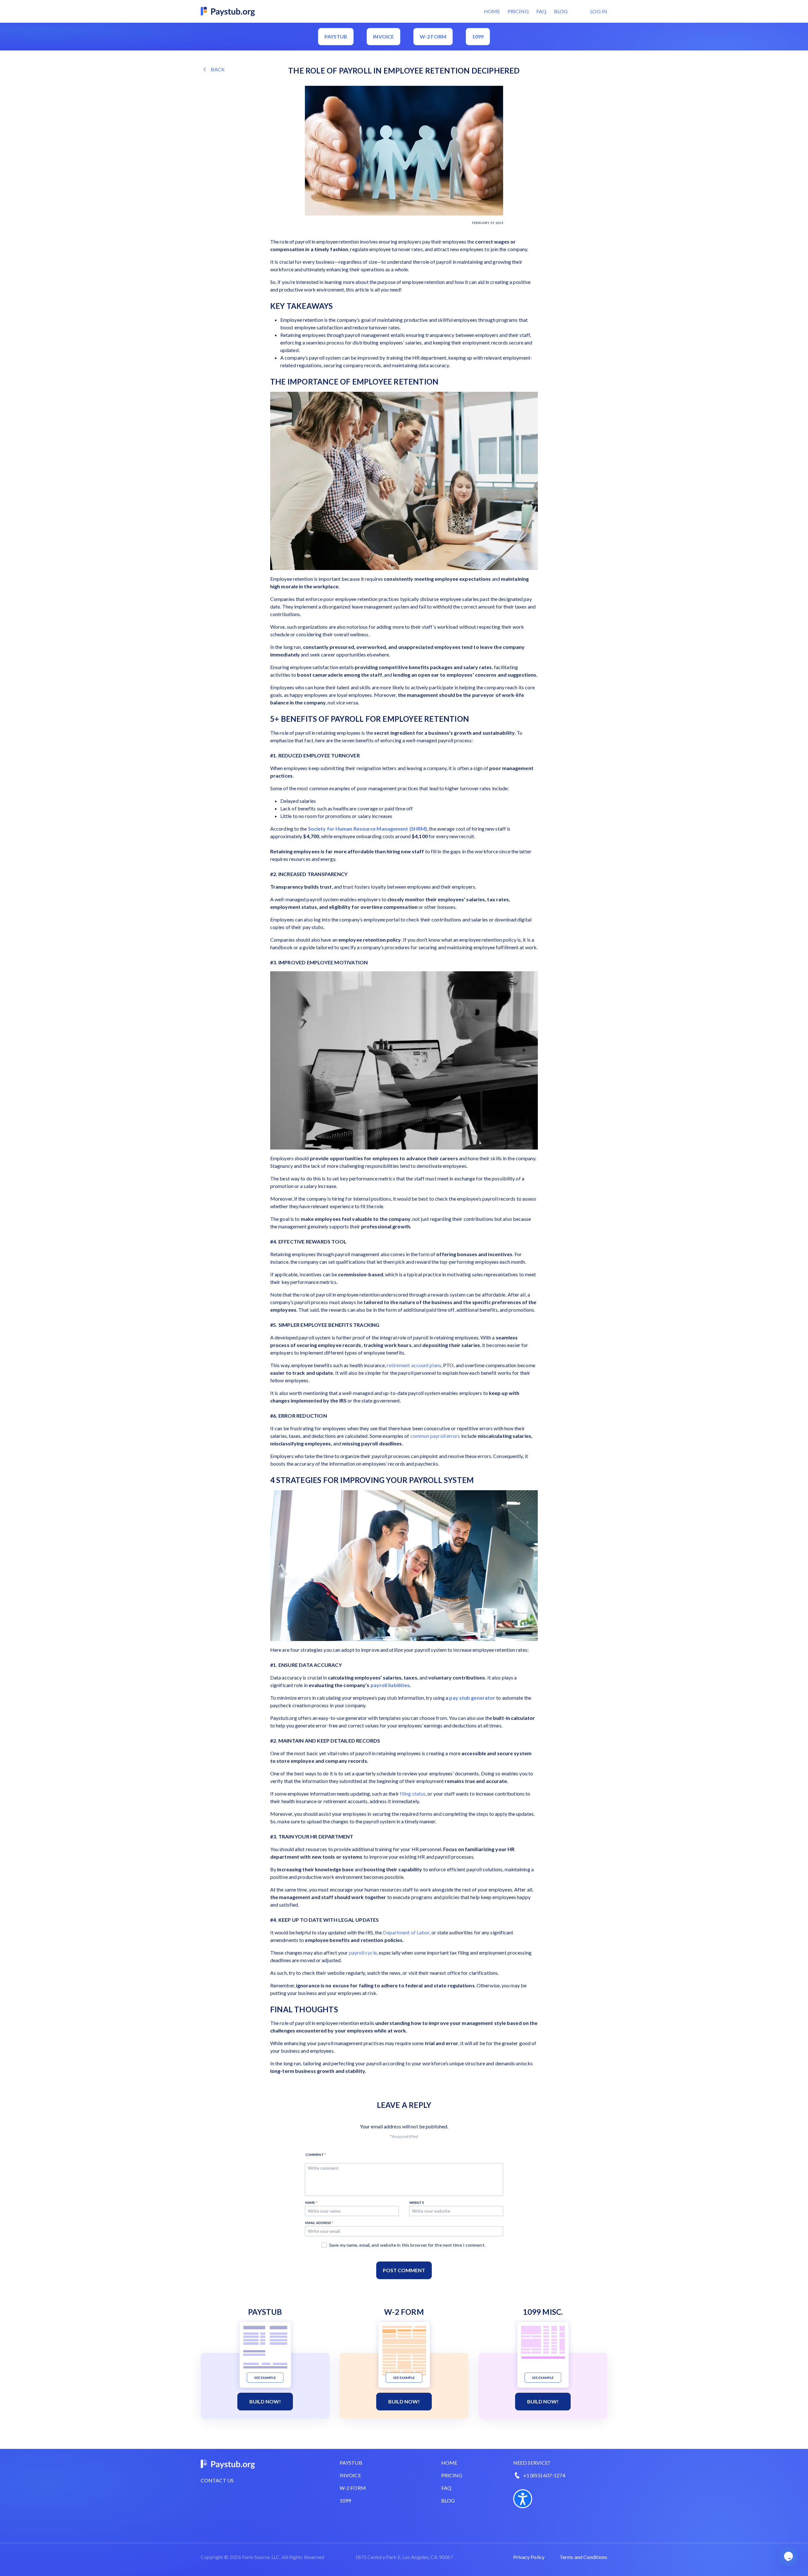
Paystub (336, 36)
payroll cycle (363, 1953)
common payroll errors (435, 1436)
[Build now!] (265, 2347)
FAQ (541, 11)
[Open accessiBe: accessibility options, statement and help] (523, 2499)
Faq (446, 2488)
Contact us (217, 2480)
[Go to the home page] (228, 11)
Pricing (518, 11)
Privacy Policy (529, 2557)
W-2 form (433, 36)
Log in (599, 11)
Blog (561, 11)
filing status (413, 1794)
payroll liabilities (390, 1685)
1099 (478, 36)
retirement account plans (414, 1365)
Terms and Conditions (583, 2557)
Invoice (383, 36)
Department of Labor (406, 1932)
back (218, 69)
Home (492, 11)
